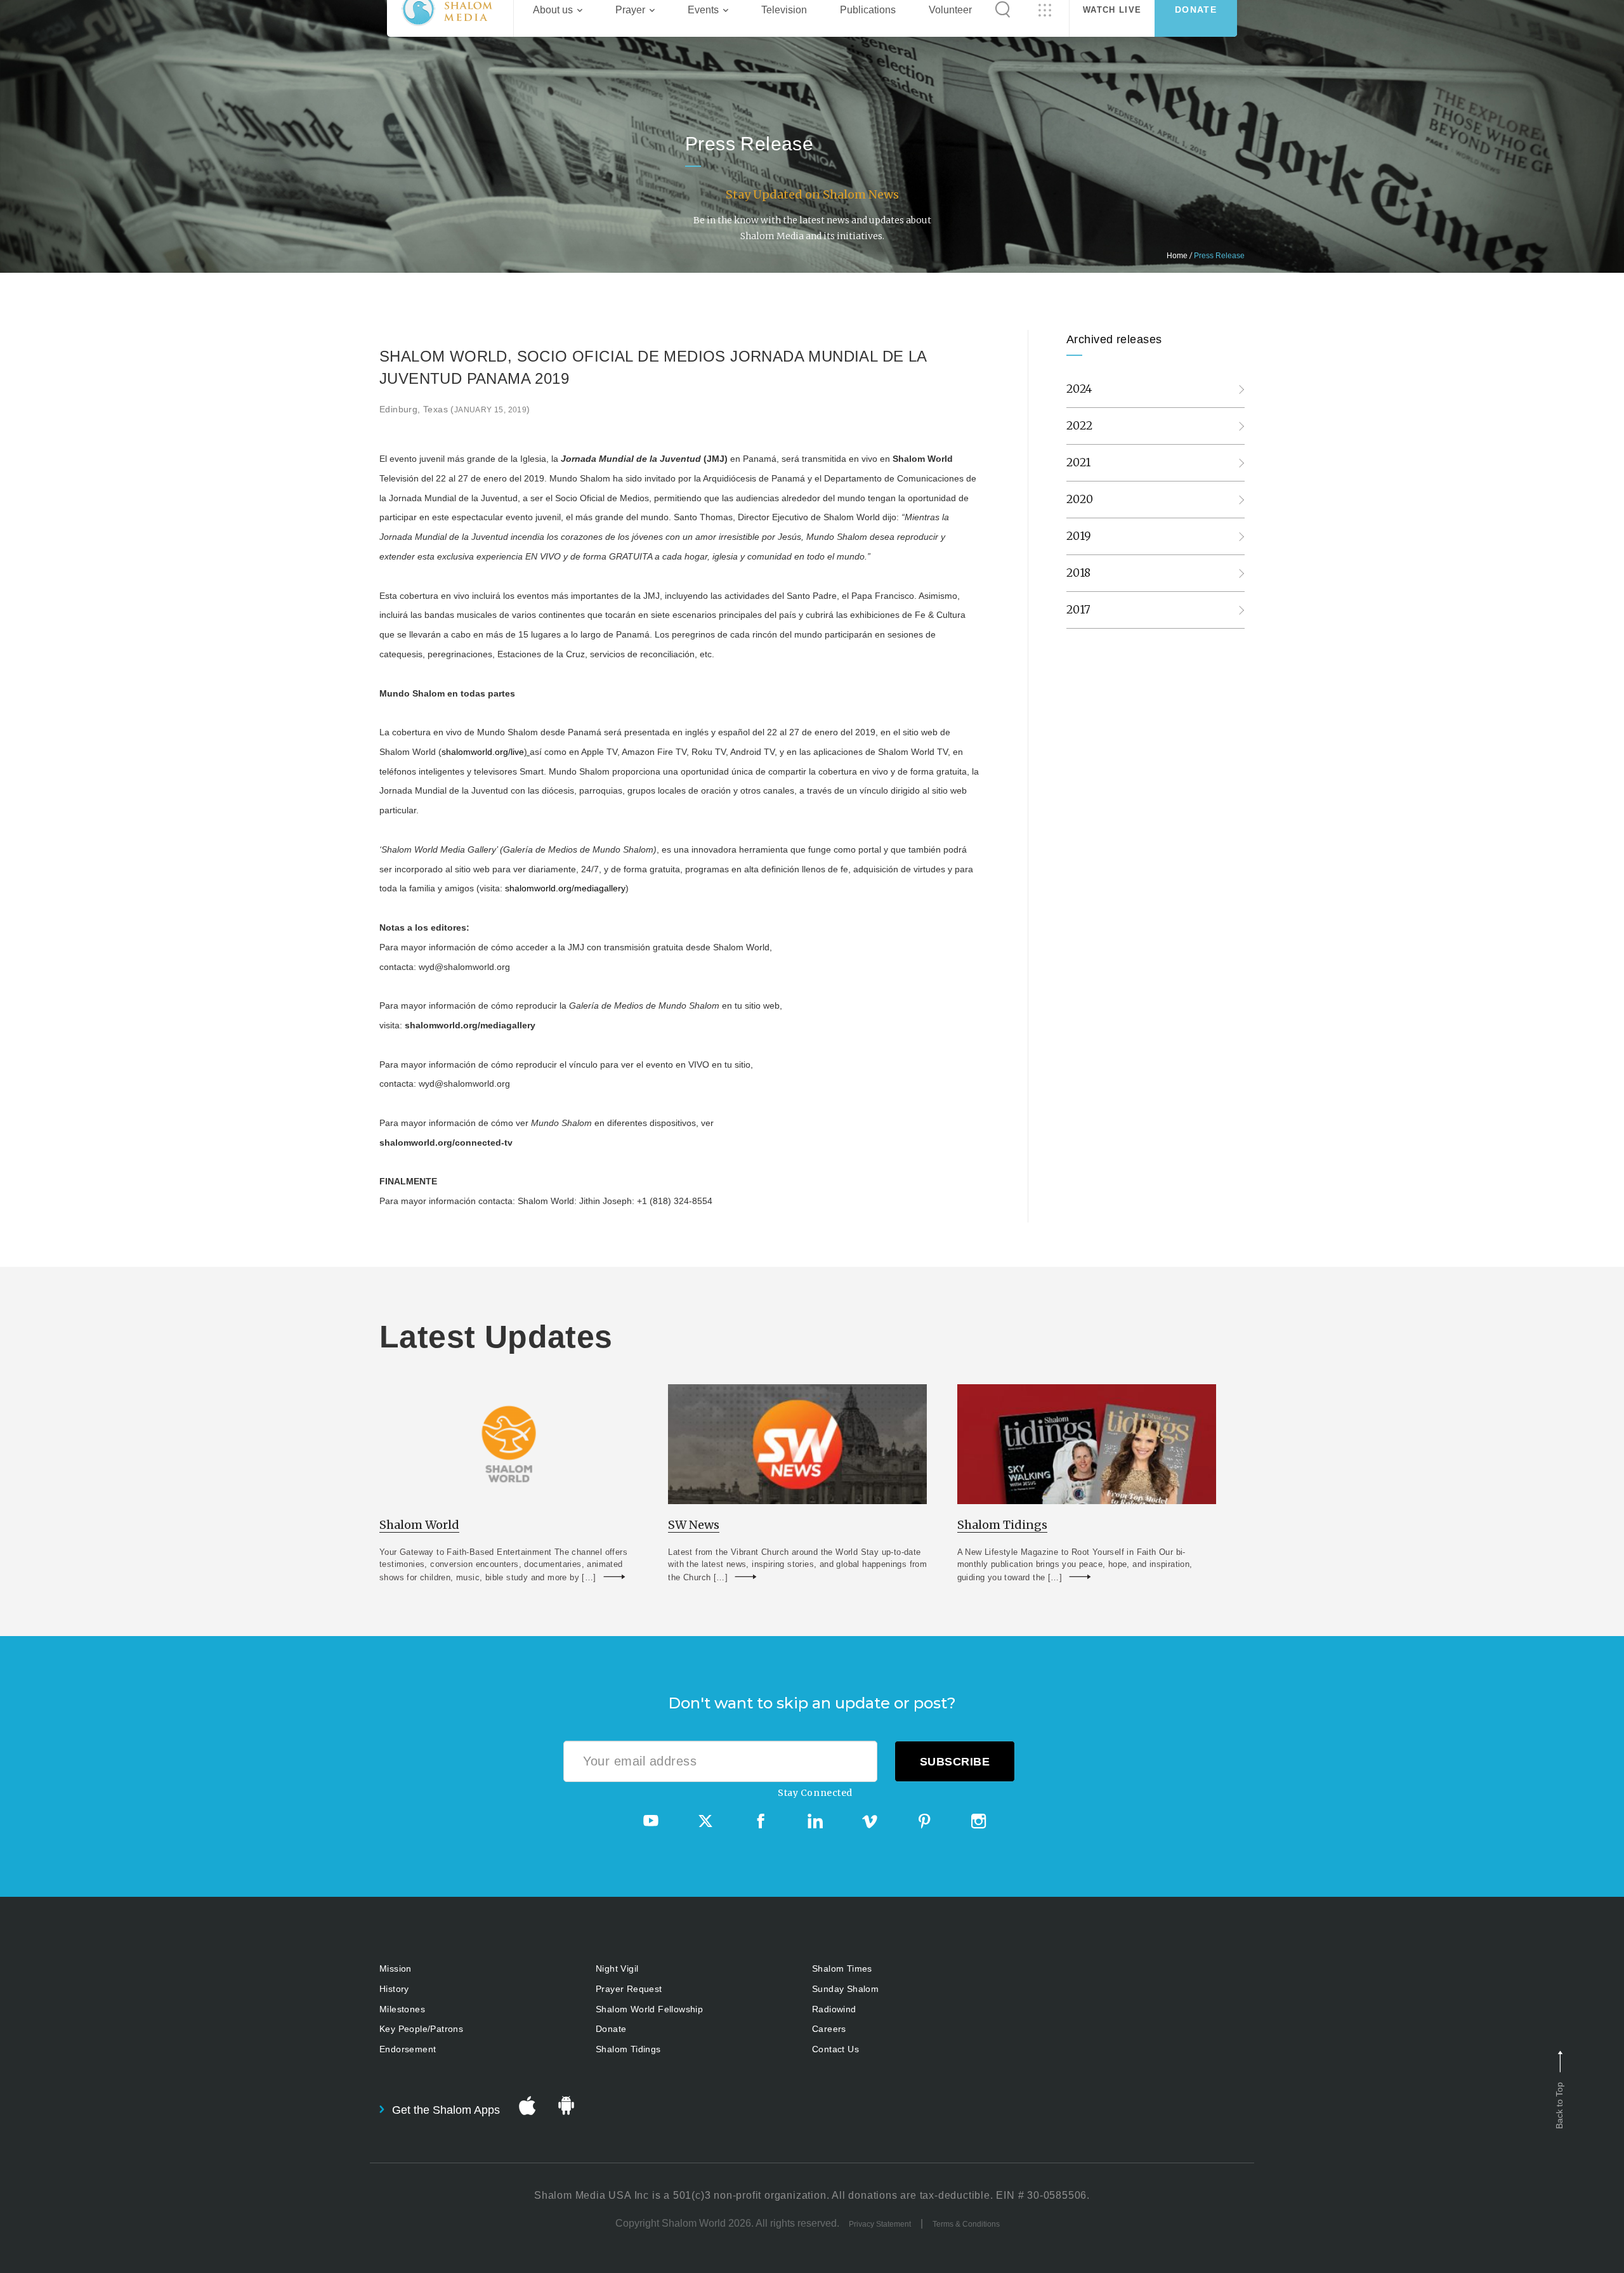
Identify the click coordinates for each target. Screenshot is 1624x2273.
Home (1177, 256)
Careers (829, 2029)
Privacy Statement (880, 2224)
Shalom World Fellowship (649, 2009)
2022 (1080, 426)
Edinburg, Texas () (455, 409)
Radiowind (834, 2009)
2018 (1079, 573)
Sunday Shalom (845, 1989)
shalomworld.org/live (483, 752)
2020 (1080, 499)
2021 (1079, 462)
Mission (396, 1968)
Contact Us (835, 2049)
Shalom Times (842, 1968)
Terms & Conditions (966, 2224)
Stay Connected (815, 1793)
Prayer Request (629, 1989)
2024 (1080, 389)
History (394, 1989)
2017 (1079, 610)
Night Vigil (617, 1968)
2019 (1079, 536)
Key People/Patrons (421, 2029)
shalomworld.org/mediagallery (565, 888)
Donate (611, 2029)
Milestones (402, 2009)
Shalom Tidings (628, 2049)
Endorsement (408, 2049)
